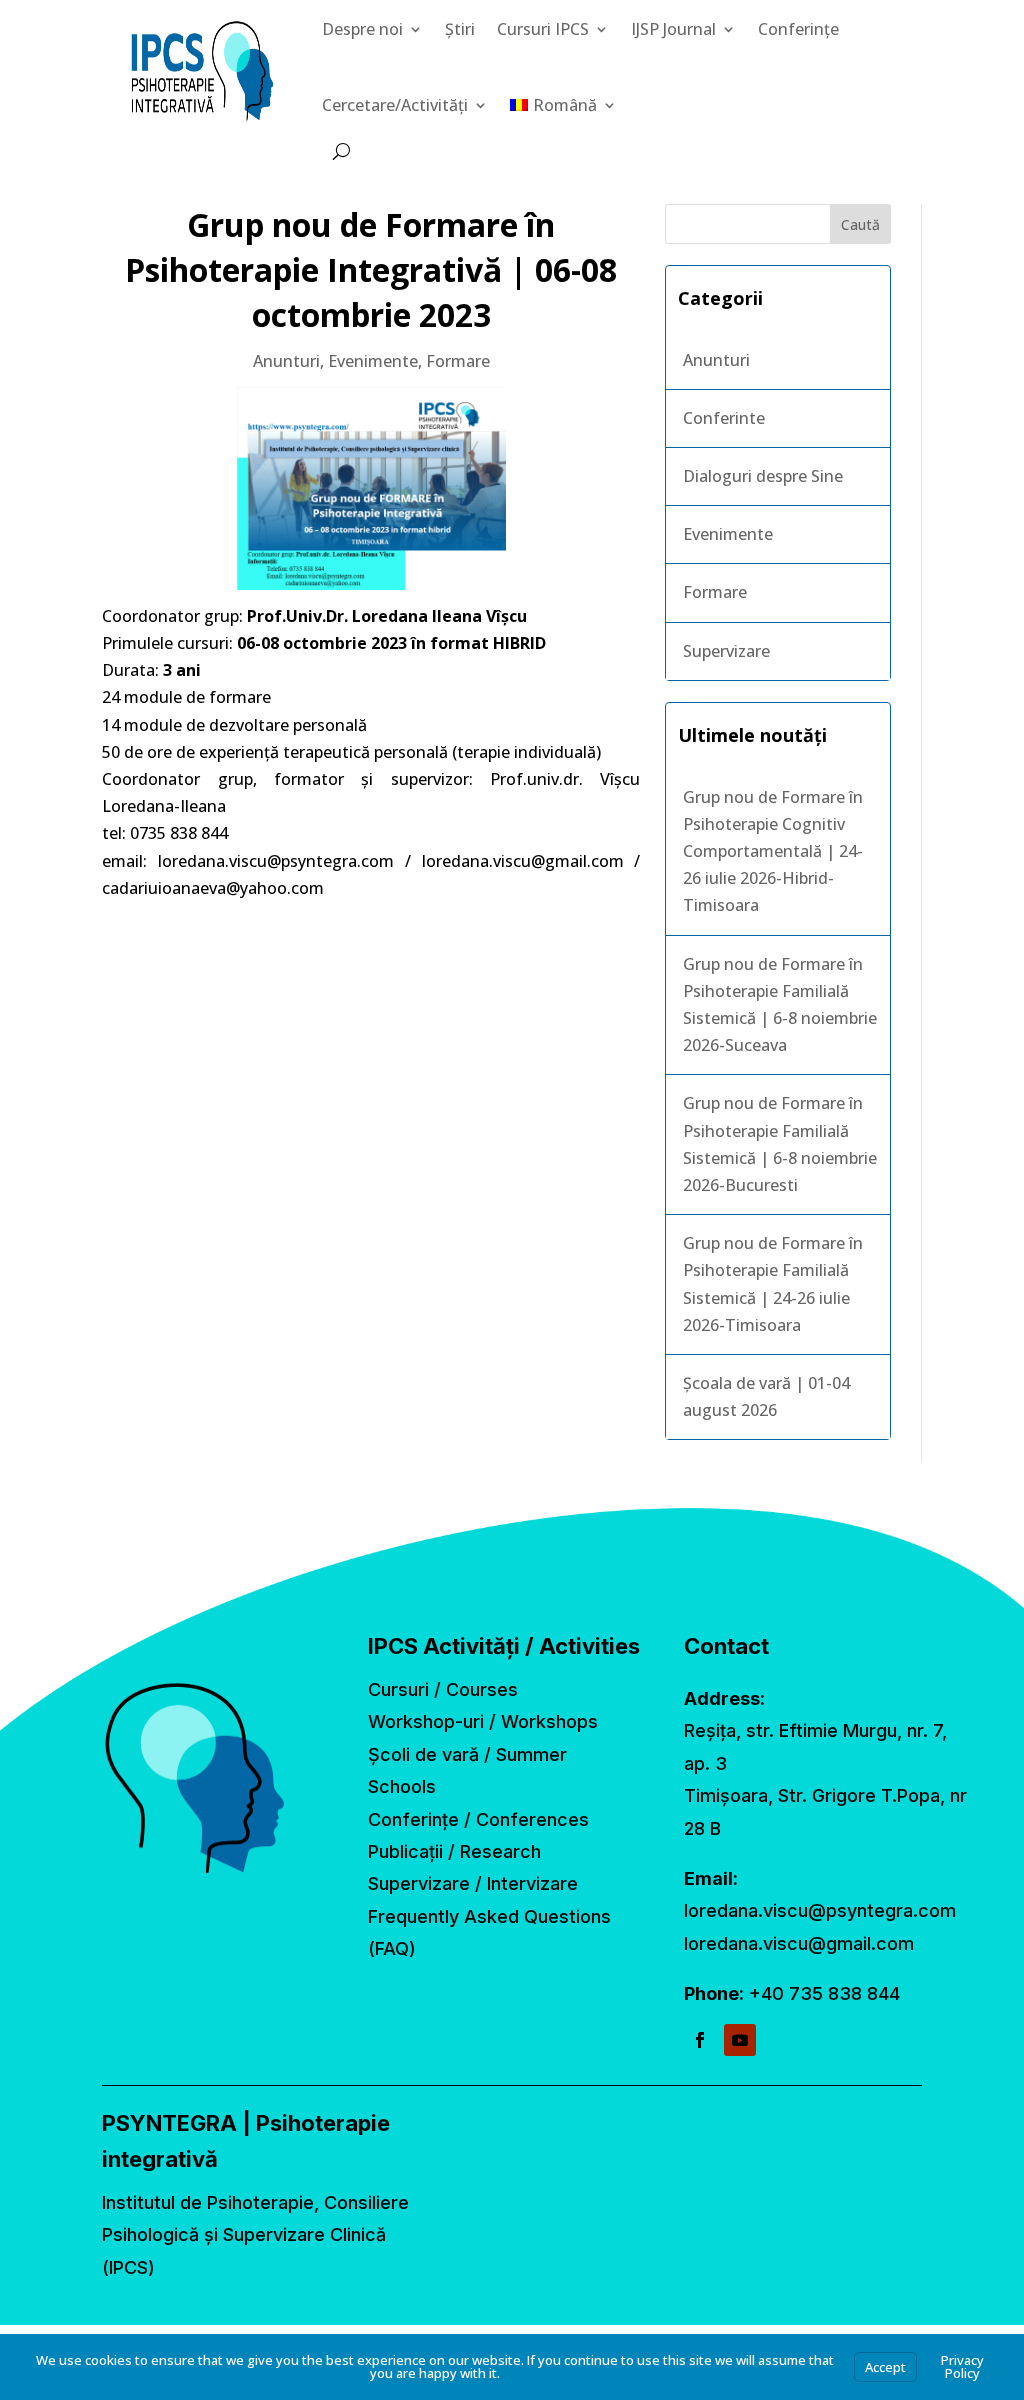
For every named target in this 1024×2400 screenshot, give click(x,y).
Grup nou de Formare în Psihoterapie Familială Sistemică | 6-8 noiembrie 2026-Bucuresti (780, 1144)
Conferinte (724, 418)
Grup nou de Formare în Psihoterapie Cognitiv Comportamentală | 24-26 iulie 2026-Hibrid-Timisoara (773, 851)
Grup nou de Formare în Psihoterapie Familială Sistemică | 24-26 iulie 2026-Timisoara (773, 1284)
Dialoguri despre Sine (763, 476)
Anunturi (286, 361)
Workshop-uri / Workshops (483, 1721)
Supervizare (726, 651)
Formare (458, 361)
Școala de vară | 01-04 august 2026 (766, 1396)
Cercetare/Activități (395, 105)
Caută (860, 224)
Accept (885, 2367)
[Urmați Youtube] (740, 2040)
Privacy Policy (962, 2366)
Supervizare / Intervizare (473, 1883)
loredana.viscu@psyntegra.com (820, 1910)
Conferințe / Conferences (478, 1819)
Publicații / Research (454, 1851)
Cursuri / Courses (443, 1689)
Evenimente (373, 361)
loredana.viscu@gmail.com (799, 1943)
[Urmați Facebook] (700, 2040)
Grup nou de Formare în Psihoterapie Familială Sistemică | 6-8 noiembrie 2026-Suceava (780, 1005)
